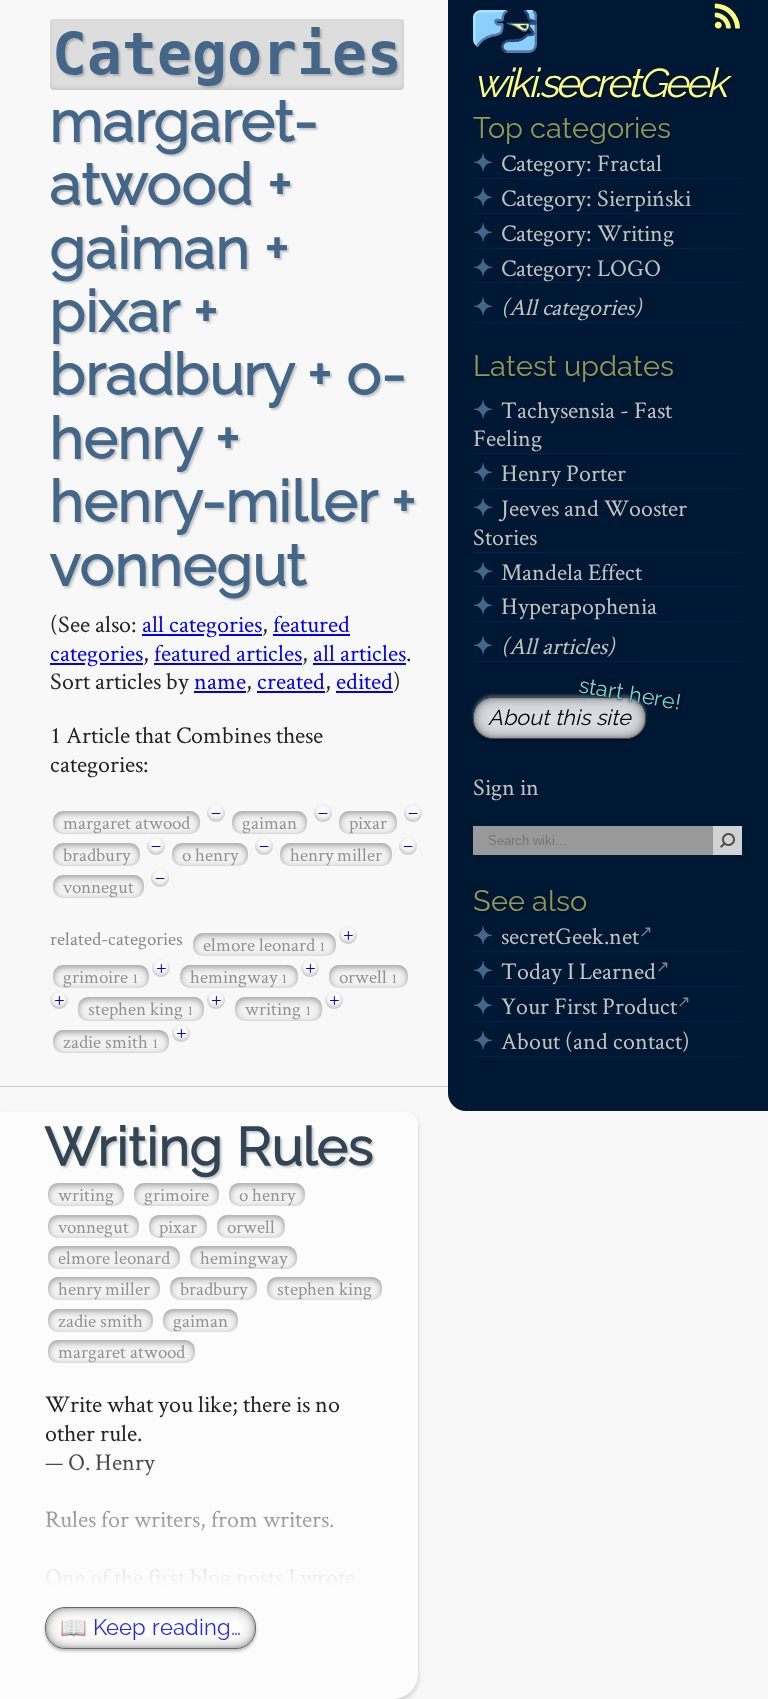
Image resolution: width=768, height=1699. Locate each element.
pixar (368, 822)
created (291, 680)
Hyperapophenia (579, 605)
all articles (359, 652)
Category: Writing (587, 232)
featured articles (228, 652)
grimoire (101, 976)
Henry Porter (563, 472)
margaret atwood (126, 822)
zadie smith (111, 1041)
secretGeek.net (570, 935)
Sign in (506, 786)
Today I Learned (578, 970)
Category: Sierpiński (596, 197)
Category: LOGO (581, 267)
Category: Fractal (581, 162)
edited (364, 680)
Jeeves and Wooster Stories (580, 522)
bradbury (96, 854)
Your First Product (589, 1005)
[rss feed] (727, 16)
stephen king (141, 1008)
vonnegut (98, 886)
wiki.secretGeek (599, 82)
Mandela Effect (571, 571)
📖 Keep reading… (150, 1627)
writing (278, 1008)
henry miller (336, 854)
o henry (210, 854)
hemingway (239, 976)
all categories (202, 623)
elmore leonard (264, 944)
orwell (368, 976)
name (220, 680)
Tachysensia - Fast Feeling (572, 424)
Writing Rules (209, 1146)
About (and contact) (595, 1040)
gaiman (269, 822)
